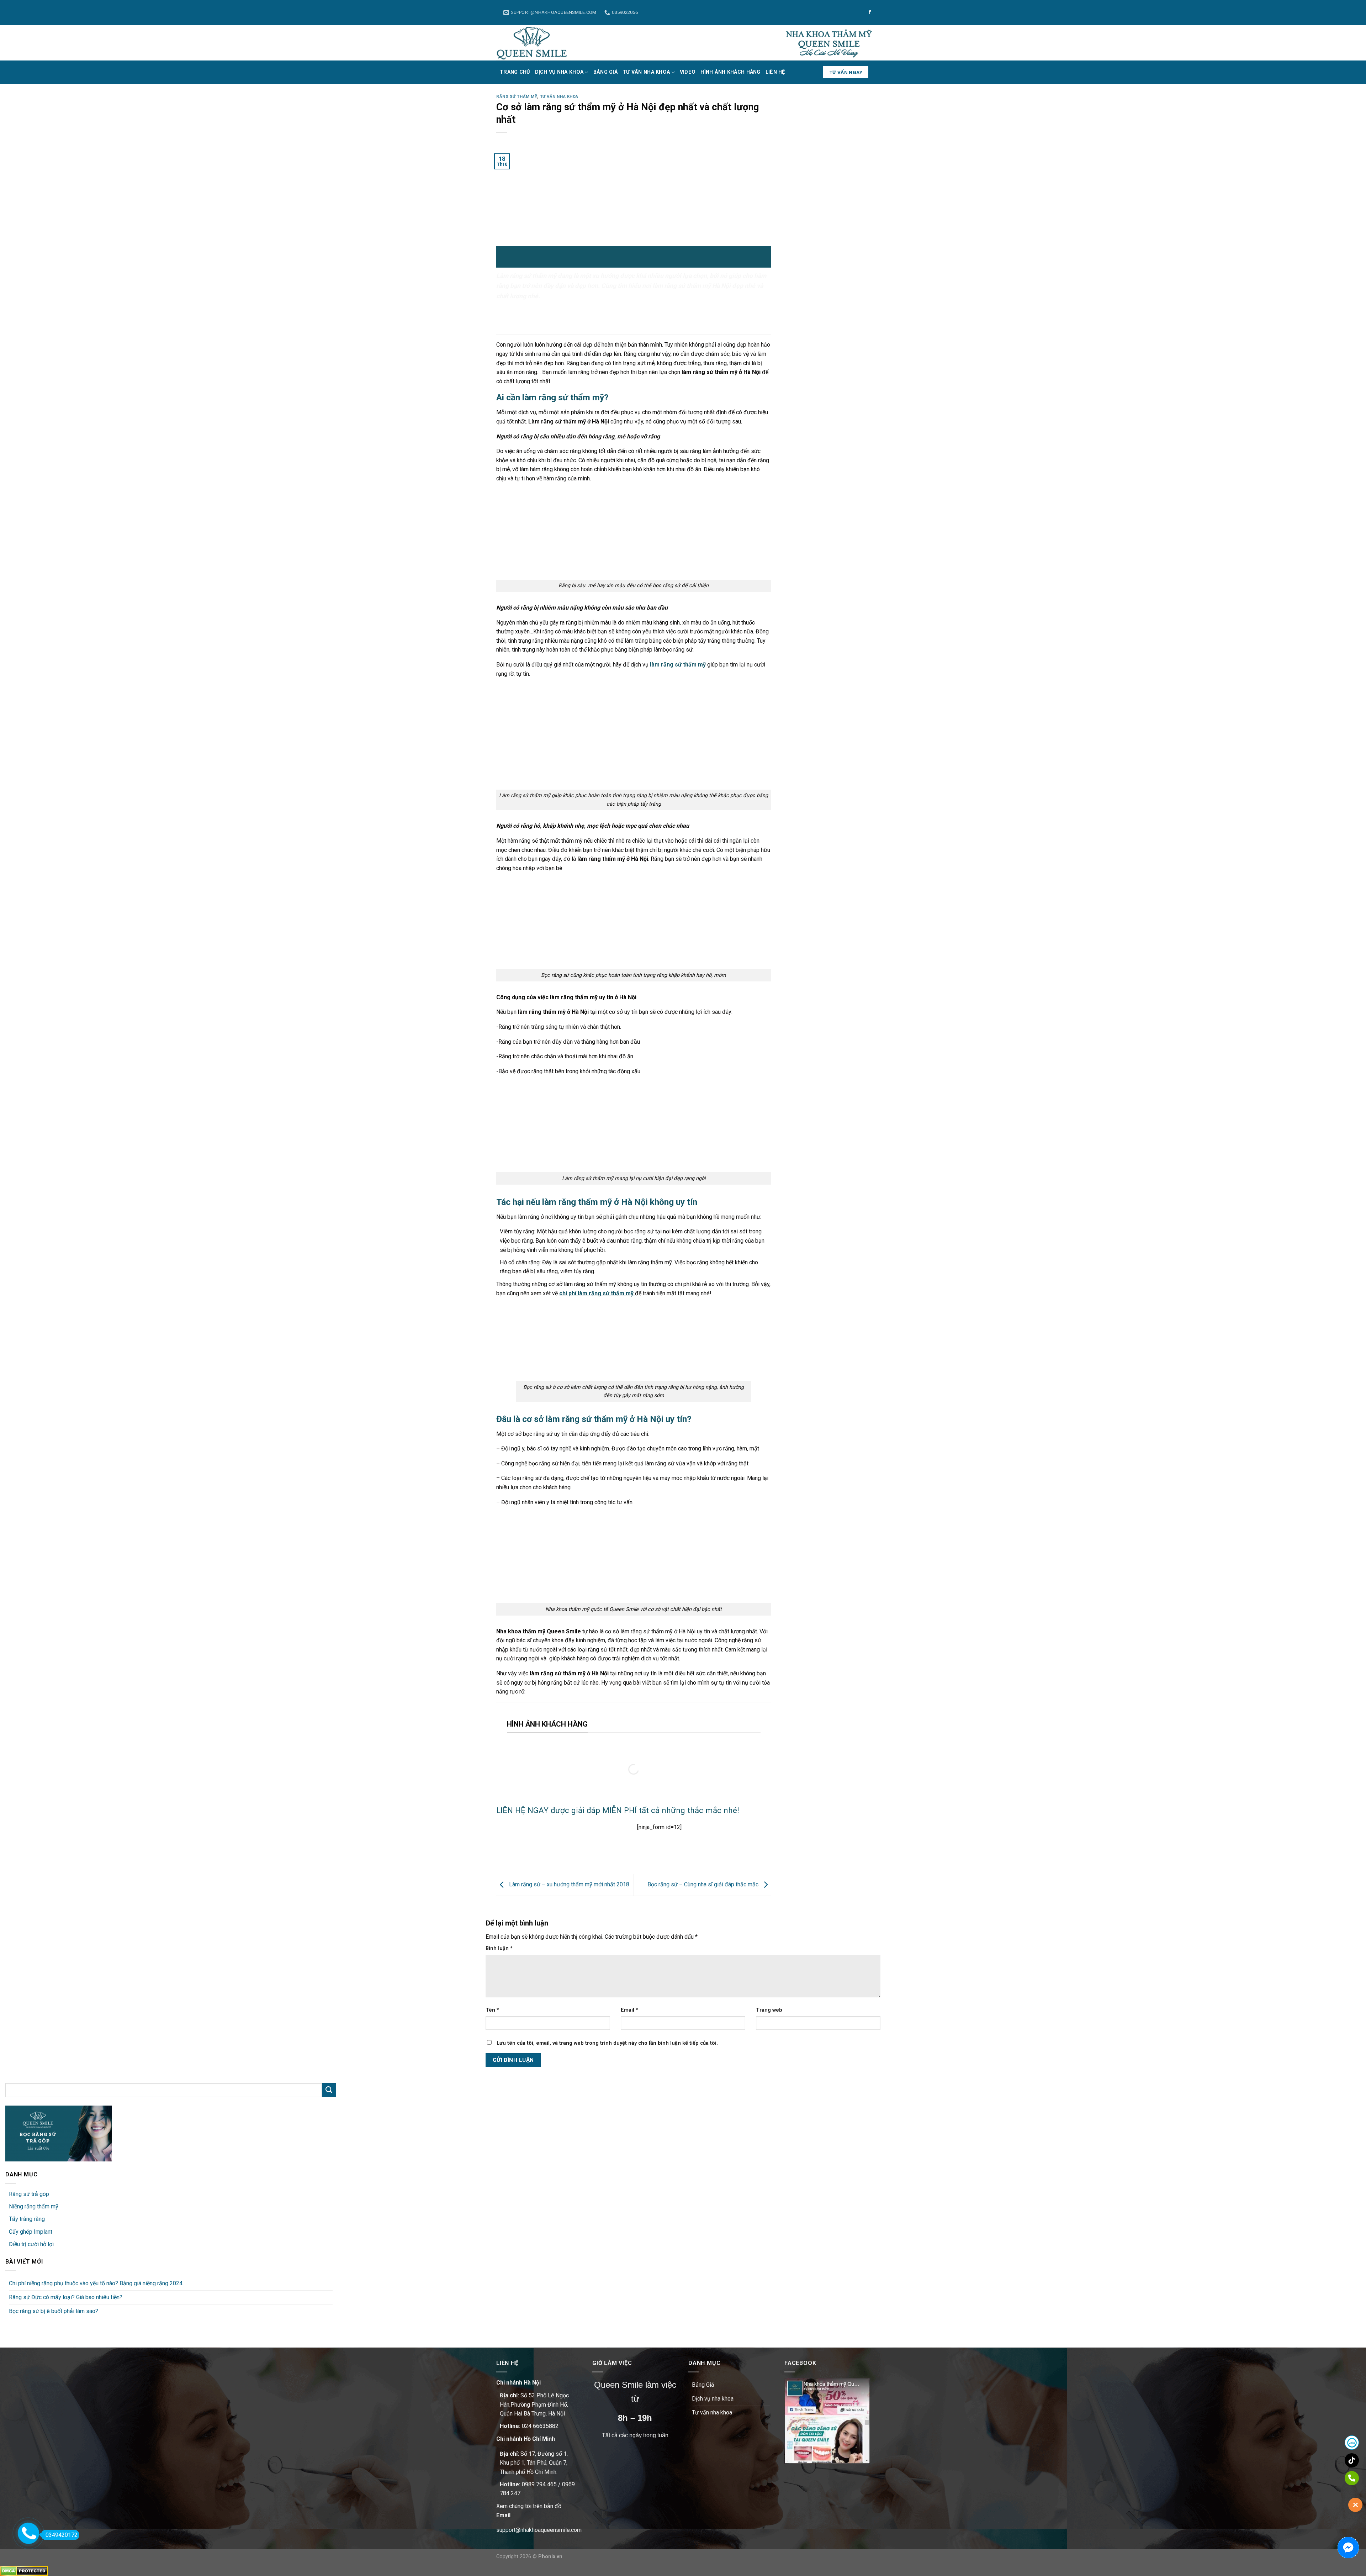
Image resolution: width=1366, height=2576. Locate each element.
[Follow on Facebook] (870, 12)
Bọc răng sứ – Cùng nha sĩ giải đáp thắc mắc (704, 1884)
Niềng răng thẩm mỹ (34, 2206)
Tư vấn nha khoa (646, 72)
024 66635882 (540, 2426)
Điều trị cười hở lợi (31, 2244)
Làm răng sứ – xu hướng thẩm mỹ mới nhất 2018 (568, 1884)
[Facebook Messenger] (1348, 2548)
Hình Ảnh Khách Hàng (730, 72)
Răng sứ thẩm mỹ (517, 97)
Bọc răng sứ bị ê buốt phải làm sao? (54, 2311)
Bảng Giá (605, 72)
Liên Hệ (775, 72)
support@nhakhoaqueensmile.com (539, 2530)
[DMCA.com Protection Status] (24, 2570)
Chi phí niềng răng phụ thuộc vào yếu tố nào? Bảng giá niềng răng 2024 (96, 2283)
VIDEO (688, 72)
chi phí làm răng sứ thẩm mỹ (596, 1293)
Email (629, 2010)
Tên (492, 2010)
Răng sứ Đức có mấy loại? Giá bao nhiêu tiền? (66, 2297)
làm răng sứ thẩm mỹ (677, 665)
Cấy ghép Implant (31, 2232)
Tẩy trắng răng (27, 2219)
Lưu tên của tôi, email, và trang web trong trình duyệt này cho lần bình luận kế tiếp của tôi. (607, 2043)
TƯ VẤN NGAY (846, 72)
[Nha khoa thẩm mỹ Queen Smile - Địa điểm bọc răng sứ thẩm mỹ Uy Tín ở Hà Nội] (532, 43)
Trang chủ (515, 72)
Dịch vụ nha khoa (559, 72)
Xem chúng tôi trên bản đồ (529, 2506)
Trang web (769, 2010)
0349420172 (62, 2535)
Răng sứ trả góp (29, 2194)
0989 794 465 (539, 2484)
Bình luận (499, 1948)
